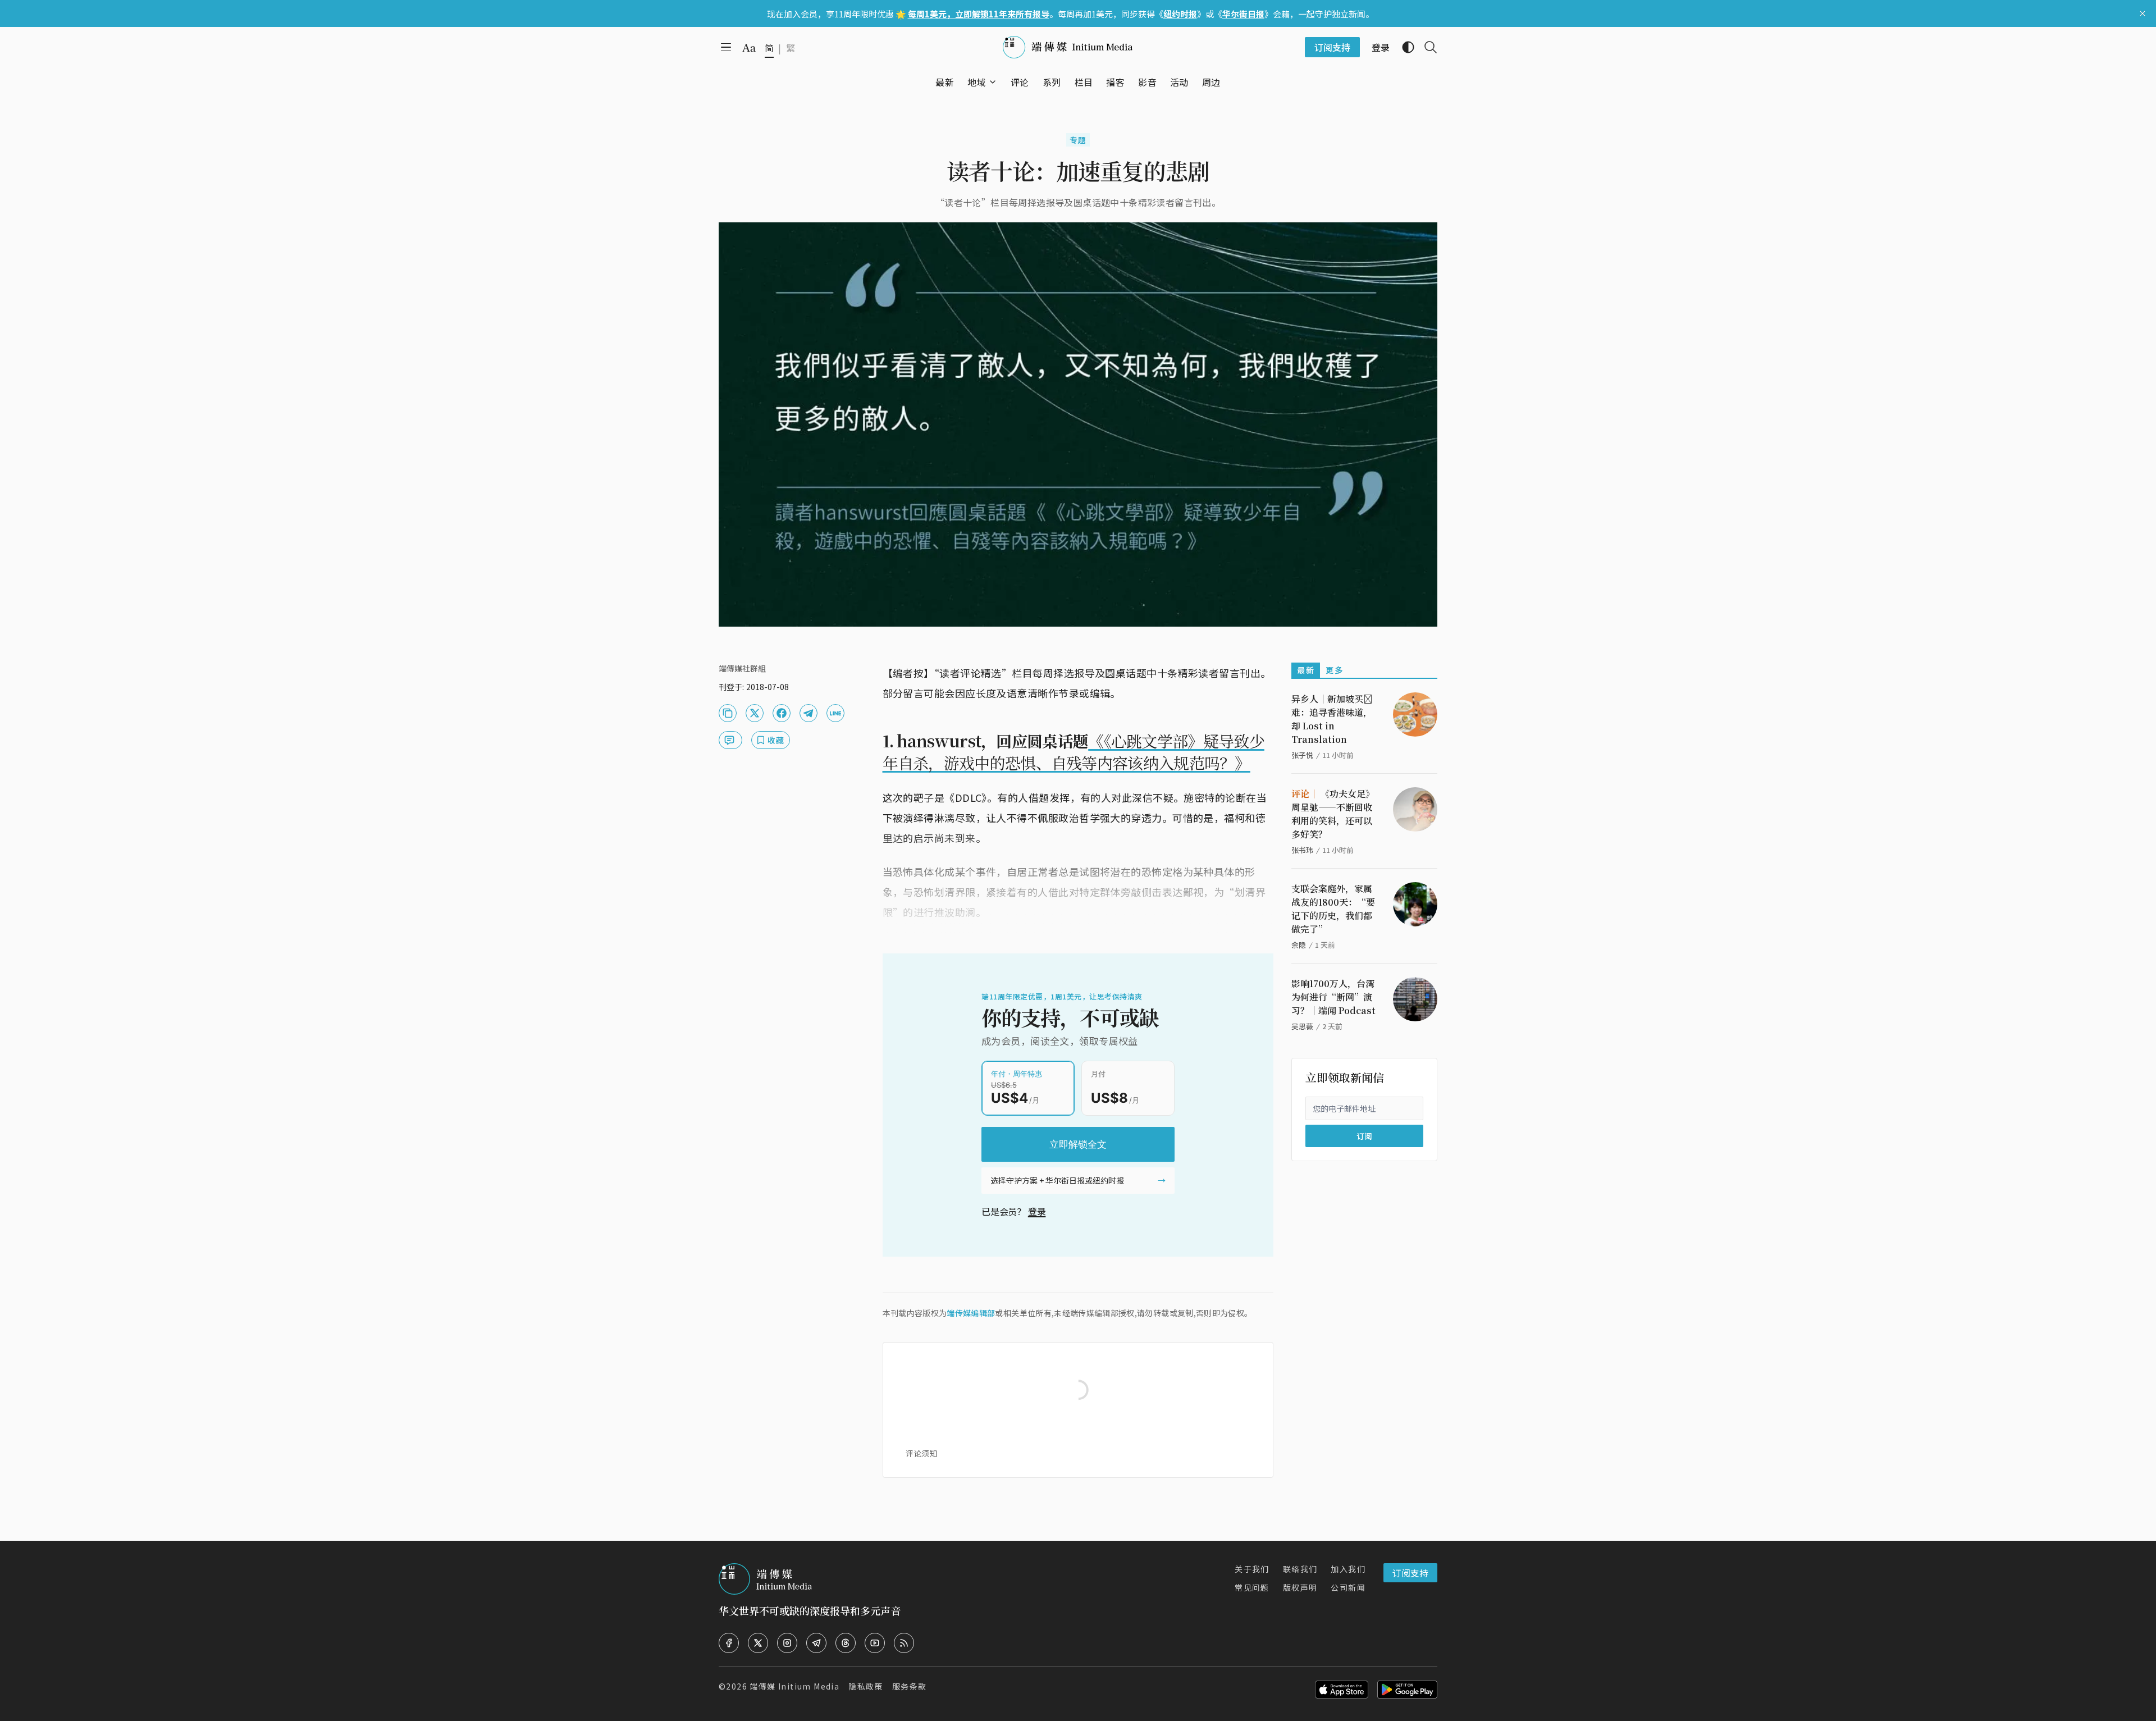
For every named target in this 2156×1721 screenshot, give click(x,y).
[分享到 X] (755, 713)
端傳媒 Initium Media (794, 1686)
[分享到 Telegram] (808, 713)
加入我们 (1348, 1569)
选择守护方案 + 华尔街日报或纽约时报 (1057, 1180)
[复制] (728, 713)
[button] (977, 82)
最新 (1306, 670)
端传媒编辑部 (971, 1313)
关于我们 (1252, 1569)
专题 (1078, 140)
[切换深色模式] (1404, 47)
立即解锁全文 (1078, 1144)
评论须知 (921, 1453)
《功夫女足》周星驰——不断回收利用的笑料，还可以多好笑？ (1333, 814)
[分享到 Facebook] (782, 713)
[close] (2143, 13)
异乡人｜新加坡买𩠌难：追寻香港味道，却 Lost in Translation (1332, 719)
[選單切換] (993, 82)
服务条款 (910, 1686)
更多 (1334, 670)
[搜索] (1426, 47)
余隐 (1299, 945)
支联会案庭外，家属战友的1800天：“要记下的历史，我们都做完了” (1333, 909)
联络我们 (1300, 1569)
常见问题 (1252, 1587)
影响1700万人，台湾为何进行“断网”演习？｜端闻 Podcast (1333, 997)
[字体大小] (749, 48)
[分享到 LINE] (835, 713)
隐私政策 (866, 1686)
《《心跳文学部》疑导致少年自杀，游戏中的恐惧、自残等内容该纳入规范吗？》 (1074, 752)
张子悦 (1302, 755)
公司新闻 (1348, 1587)
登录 (1037, 1211)
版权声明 (1300, 1587)
